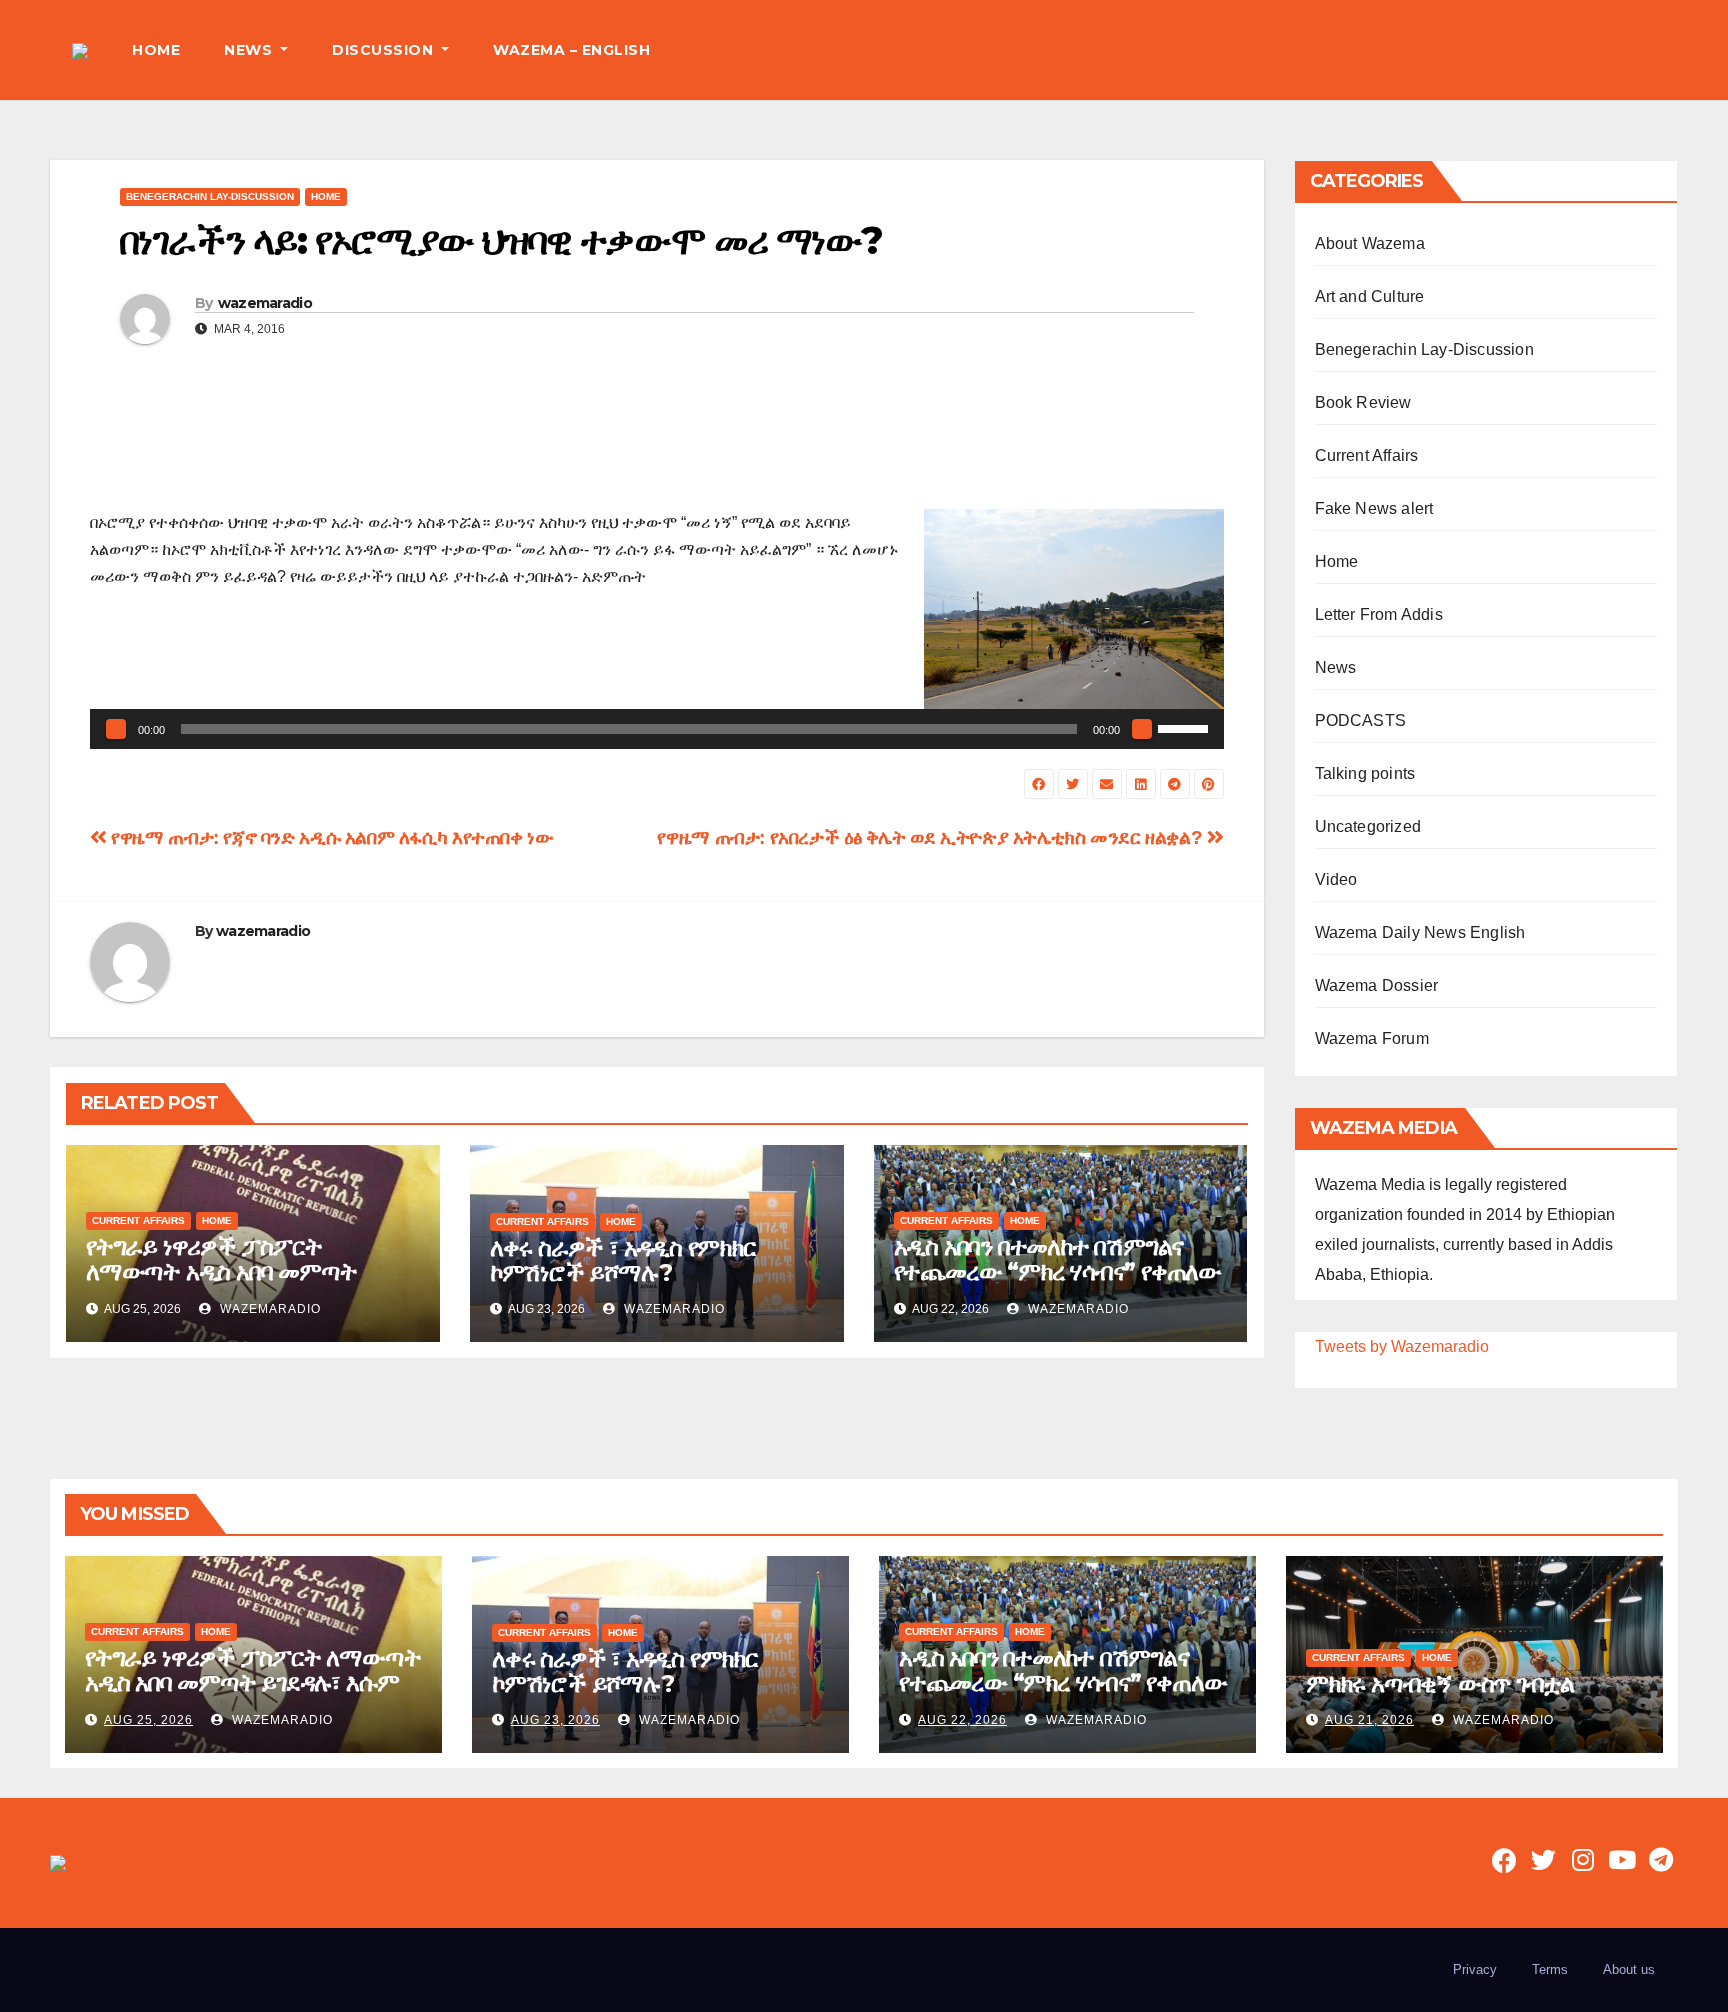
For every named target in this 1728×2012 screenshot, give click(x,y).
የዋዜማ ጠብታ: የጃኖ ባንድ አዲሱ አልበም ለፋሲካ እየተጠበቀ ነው (330, 837)
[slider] (1186, 727)
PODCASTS (1361, 720)
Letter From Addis (1379, 614)
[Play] (116, 729)
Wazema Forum (1372, 1038)
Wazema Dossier (1377, 985)
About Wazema (1370, 243)
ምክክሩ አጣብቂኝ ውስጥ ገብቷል (1440, 1683)
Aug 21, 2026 (1369, 1720)
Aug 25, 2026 (148, 1720)
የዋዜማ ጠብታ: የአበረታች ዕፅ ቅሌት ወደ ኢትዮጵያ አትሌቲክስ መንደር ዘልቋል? (931, 837)
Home (326, 196)
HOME (156, 50)
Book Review (1363, 402)
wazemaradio (265, 303)
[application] (657, 729)
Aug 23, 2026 (555, 1720)
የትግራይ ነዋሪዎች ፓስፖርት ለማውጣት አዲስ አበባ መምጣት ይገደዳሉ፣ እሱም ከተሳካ (221, 1271)
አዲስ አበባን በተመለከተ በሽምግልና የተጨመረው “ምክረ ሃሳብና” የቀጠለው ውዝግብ (1057, 1271)
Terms (1550, 1969)
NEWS (250, 50)
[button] (1662, 49)
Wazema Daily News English (1420, 932)
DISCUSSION (385, 50)
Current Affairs (138, 1220)
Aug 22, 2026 (962, 1720)
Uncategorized (1368, 826)
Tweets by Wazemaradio (1402, 1346)
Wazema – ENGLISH (571, 50)
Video (1336, 879)
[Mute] (1142, 729)
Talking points (1365, 773)
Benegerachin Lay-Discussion (210, 196)
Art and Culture (1370, 296)
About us (1629, 1969)
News (1336, 667)
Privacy (1475, 1969)
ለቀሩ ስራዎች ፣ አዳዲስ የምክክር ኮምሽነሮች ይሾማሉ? (623, 1260)
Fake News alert (1374, 508)
